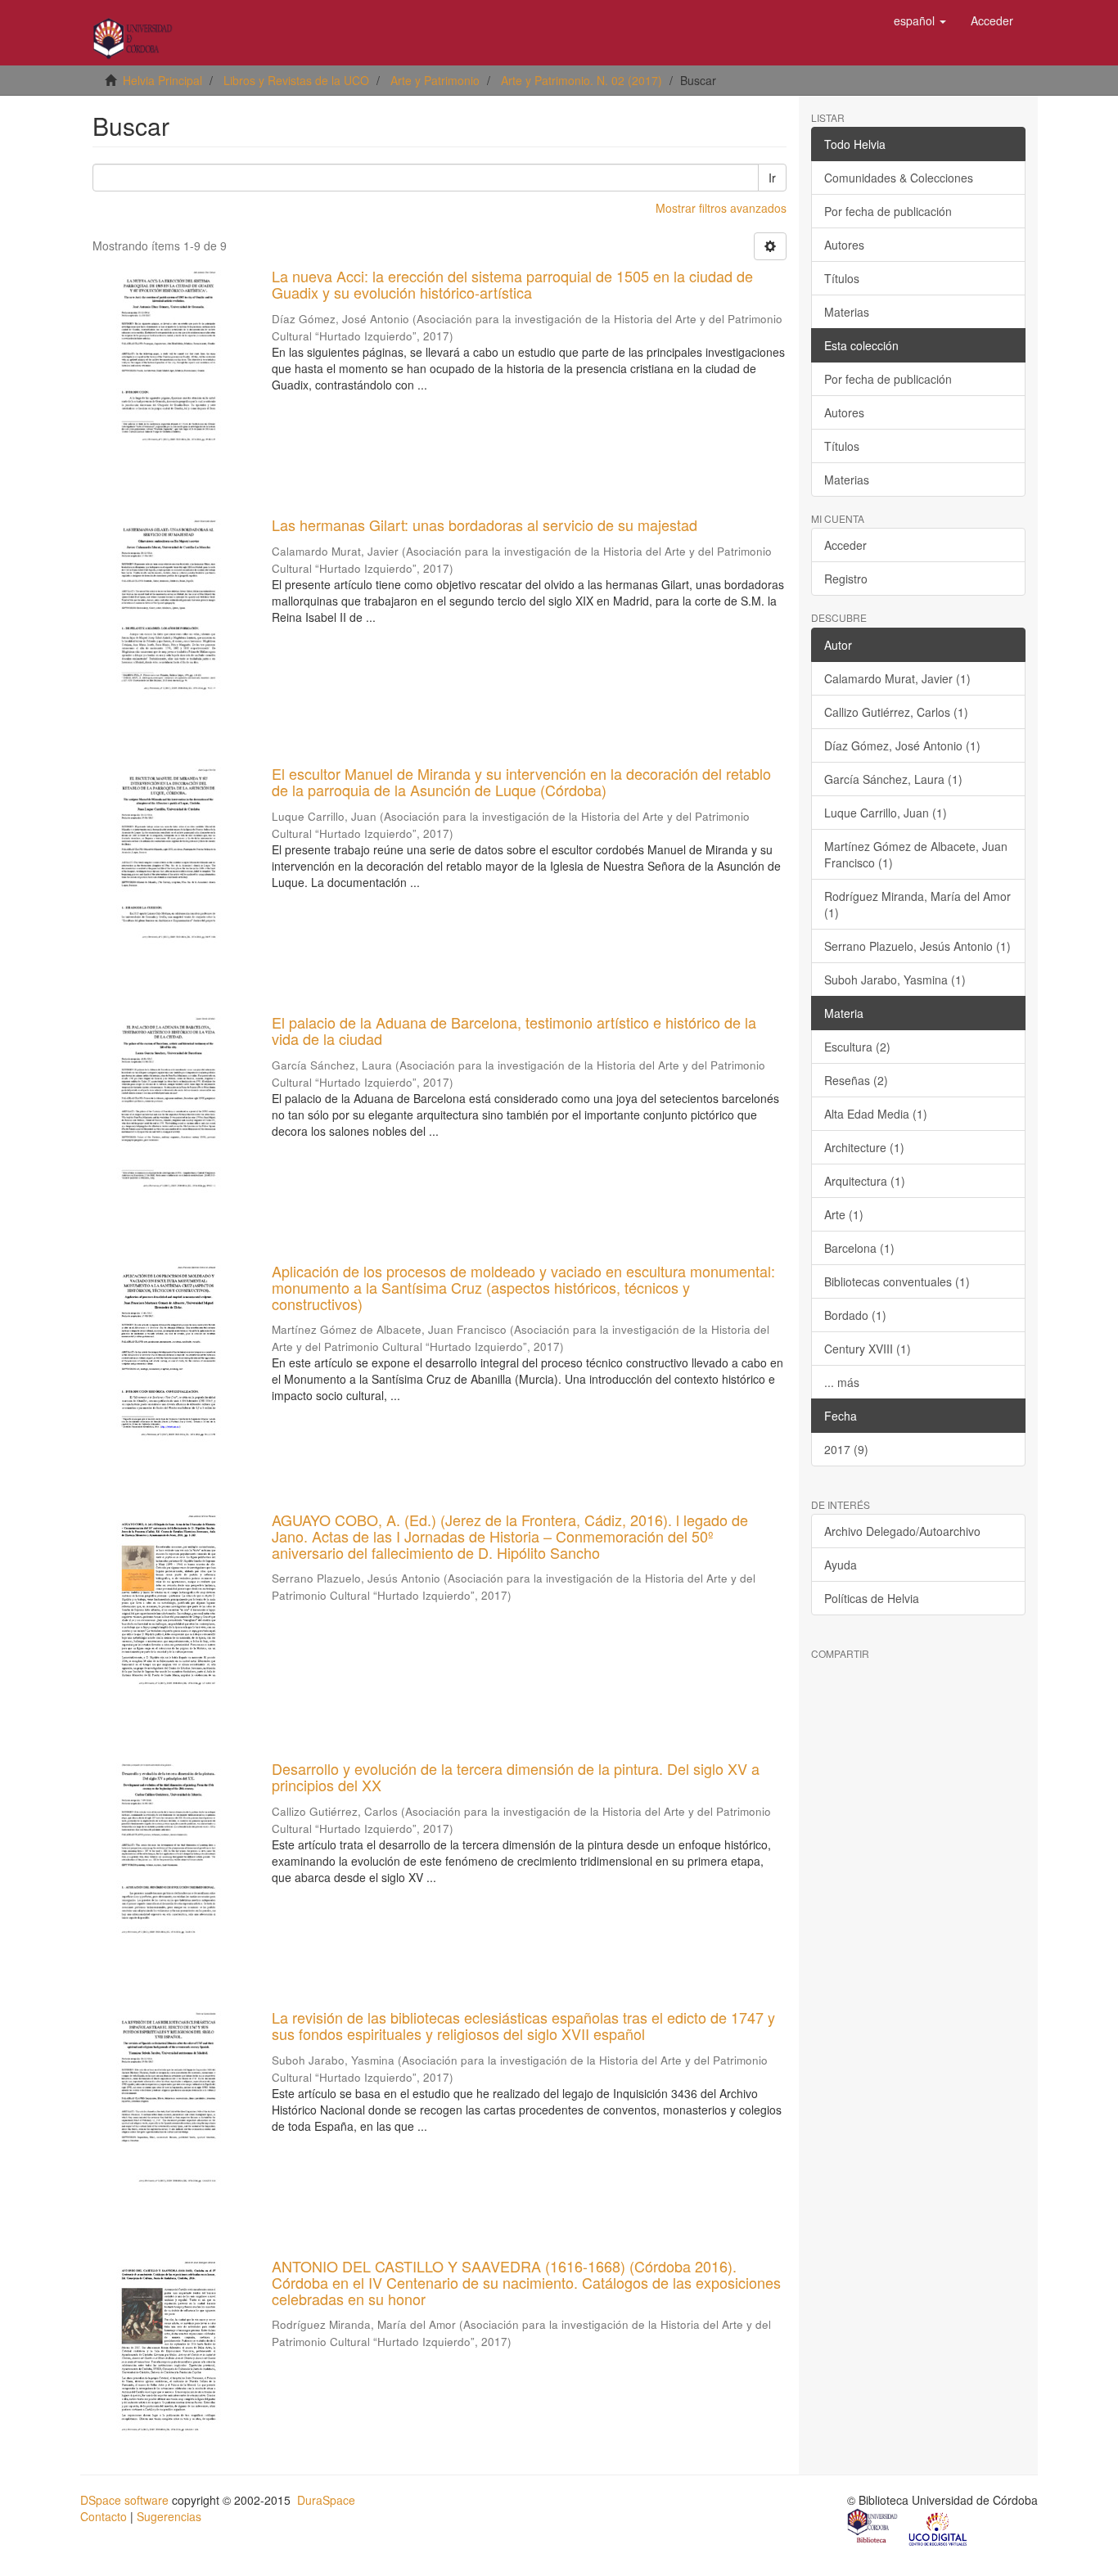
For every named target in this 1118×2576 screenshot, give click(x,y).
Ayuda (841, 1565)
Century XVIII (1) (868, 1349)
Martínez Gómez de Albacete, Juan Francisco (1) (916, 854)
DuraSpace (326, 2500)
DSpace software (124, 2500)
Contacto (104, 2516)
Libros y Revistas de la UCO (296, 80)
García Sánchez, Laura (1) (893, 779)
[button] (920, 20)
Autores (844, 245)
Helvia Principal (162, 80)
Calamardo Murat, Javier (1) (897, 678)
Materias (847, 312)
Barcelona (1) (859, 1248)
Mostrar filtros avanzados (721, 208)
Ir (772, 178)
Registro (846, 579)
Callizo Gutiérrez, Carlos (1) (896, 712)
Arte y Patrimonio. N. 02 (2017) (582, 80)
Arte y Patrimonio (435, 80)
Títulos (842, 278)
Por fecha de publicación (888, 211)
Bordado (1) (855, 1315)
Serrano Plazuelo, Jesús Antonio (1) (917, 946)
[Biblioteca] (873, 2528)
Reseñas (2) (856, 1080)
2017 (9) (846, 1449)
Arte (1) (844, 1214)
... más (842, 1382)
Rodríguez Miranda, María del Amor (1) (917, 904)
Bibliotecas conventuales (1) (897, 1281)
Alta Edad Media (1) (876, 1114)
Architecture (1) (864, 1147)
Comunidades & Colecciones (899, 178)
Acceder (845, 545)
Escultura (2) (857, 1047)
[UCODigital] (939, 2528)
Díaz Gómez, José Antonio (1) (902, 745)
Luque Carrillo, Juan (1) (886, 813)
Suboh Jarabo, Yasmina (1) (895, 980)
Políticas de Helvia (872, 1598)
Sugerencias (169, 2516)
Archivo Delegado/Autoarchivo (902, 1531)
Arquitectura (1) (865, 1181)
